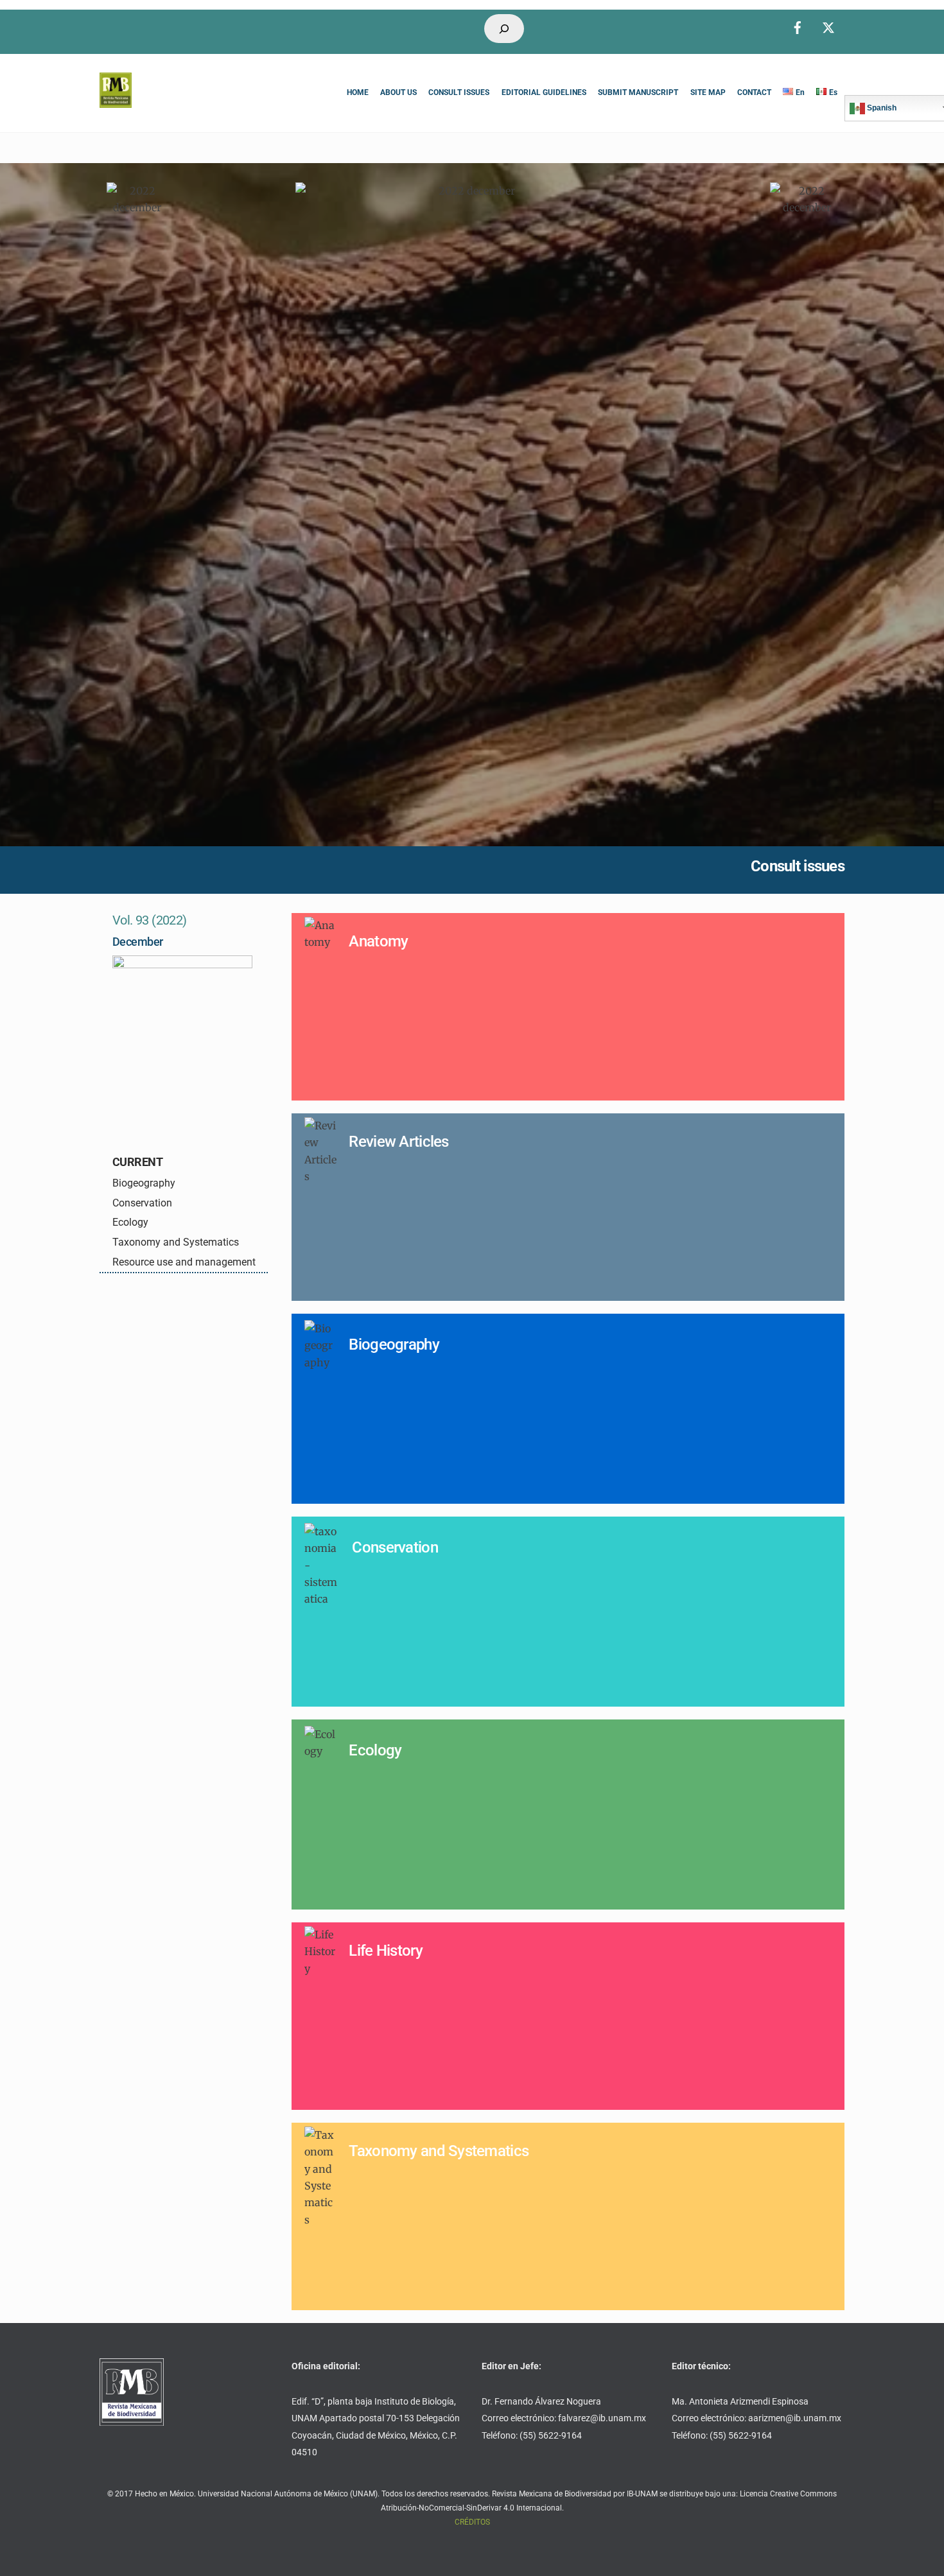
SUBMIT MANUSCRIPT (638, 92)
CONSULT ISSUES (459, 92)
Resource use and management (184, 1262)
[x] (828, 26)
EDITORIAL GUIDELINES (544, 92)
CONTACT (754, 92)
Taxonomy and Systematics (176, 1242)
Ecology (130, 1222)
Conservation (142, 1203)
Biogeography (144, 1183)
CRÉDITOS (472, 2522)
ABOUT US (398, 92)
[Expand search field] (504, 29)
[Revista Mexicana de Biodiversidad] (116, 102)
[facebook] (798, 26)
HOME (358, 92)
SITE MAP (708, 92)
